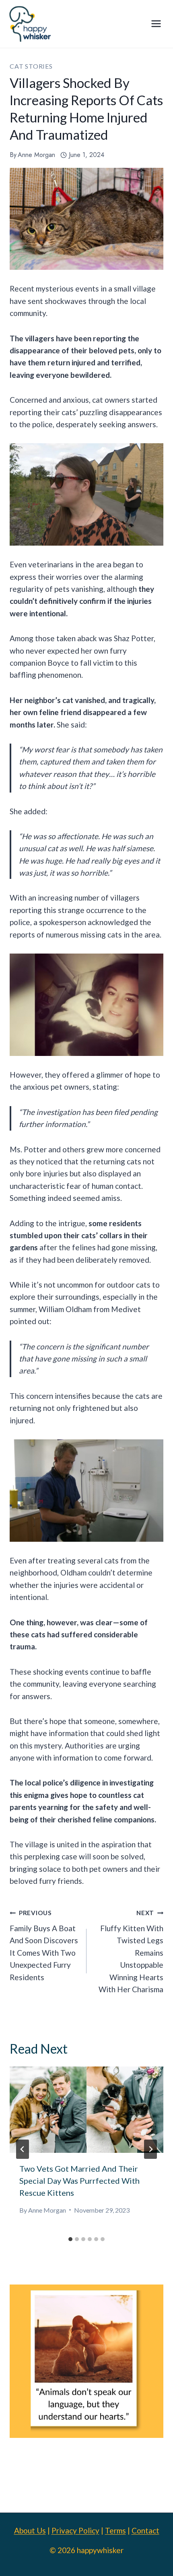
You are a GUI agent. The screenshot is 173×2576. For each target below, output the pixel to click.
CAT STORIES (31, 66)
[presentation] (86, 2110)
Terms (115, 2530)
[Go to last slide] (23, 2149)
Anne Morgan (36, 155)
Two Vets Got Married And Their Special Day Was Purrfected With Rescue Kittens (79, 2181)
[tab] (70, 2239)
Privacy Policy (75, 2530)
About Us (30, 2530)
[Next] (150, 2149)
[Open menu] (156, 24)
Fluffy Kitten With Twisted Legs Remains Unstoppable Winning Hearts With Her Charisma (131, 1951)
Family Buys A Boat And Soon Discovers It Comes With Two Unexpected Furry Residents (44, 1945)
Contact (145, 2530)
